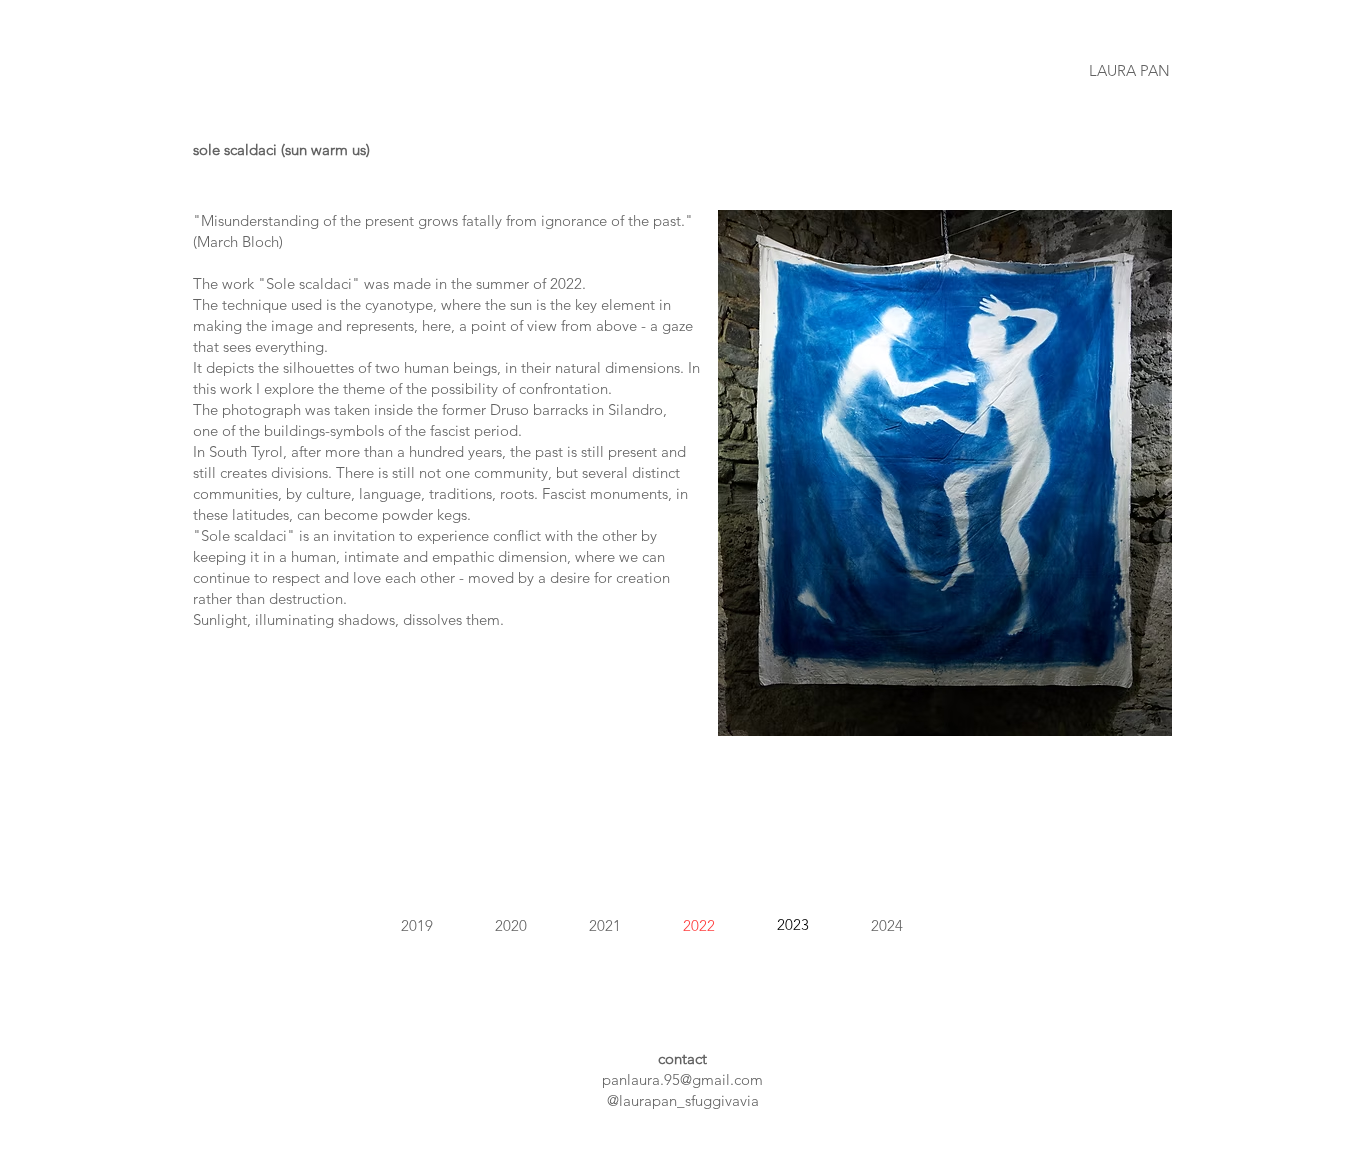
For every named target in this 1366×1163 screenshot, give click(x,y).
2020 (511, 925)
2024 (887, 925)
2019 (417, 925)
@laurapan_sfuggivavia (683, 1100)
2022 (699, 925)
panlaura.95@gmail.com (682, 1079)
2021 (605, 925)
